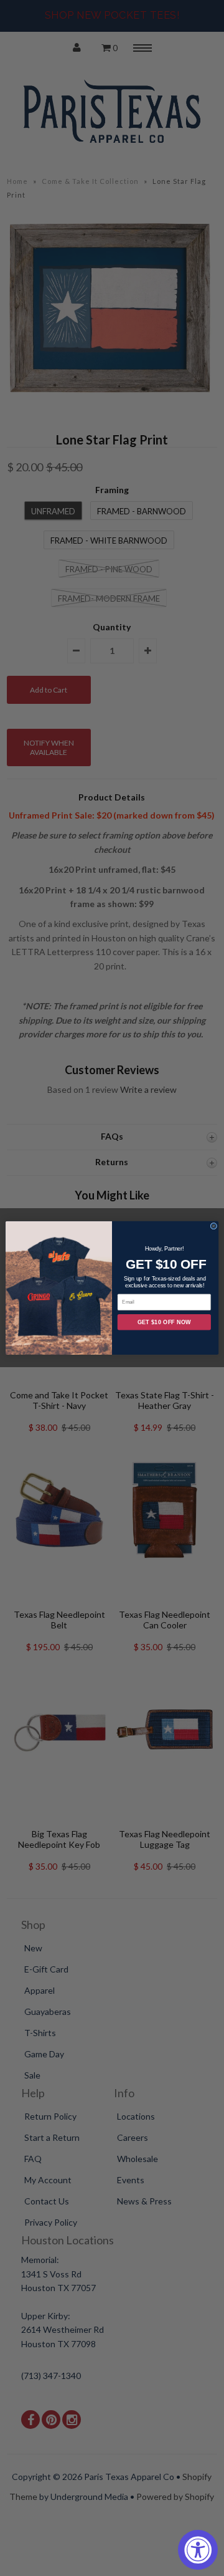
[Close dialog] (214, 1227)
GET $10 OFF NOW (164, 1322)
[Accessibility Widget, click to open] (198, 2550)
